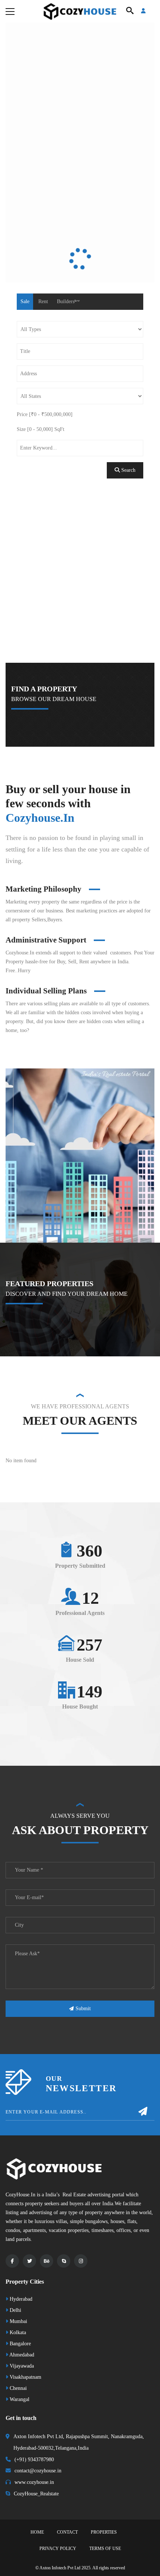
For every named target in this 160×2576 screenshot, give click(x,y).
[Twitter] (29, 2536)
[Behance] (47, 2536)
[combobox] (80, 396)
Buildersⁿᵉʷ (63, 301)
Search (133, 492)
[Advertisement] (80, 601)
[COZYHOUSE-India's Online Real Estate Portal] (80, 11)
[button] (52, 1745)
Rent (38, 301)
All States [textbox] (25, 396)
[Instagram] (81, 2536)
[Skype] (64, 2536)
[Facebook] (12, 2536)
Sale (19, 301)
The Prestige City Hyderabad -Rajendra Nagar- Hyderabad (80, 1562)
